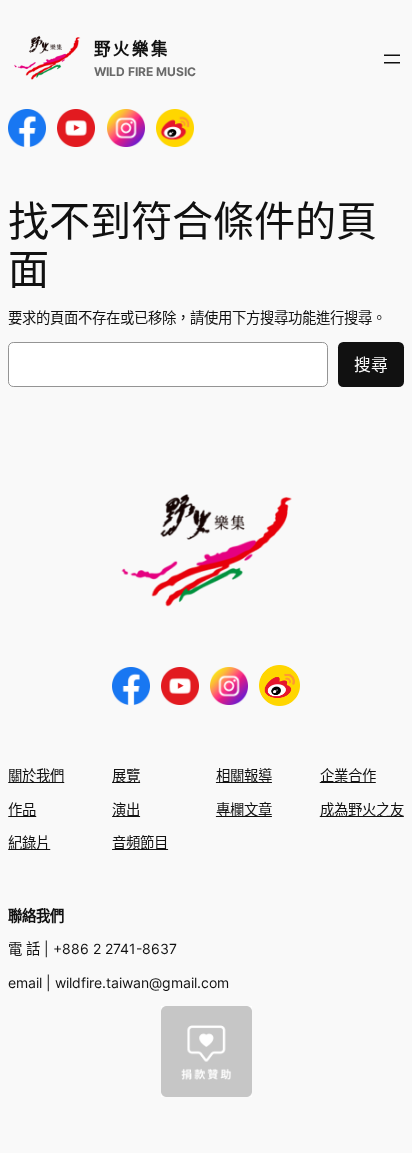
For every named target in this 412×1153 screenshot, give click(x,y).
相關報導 (244, 775)
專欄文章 (244, 809)
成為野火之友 (362, 809)
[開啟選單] (392, 59)
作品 (22, 809)
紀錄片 (29, 842)
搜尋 (371, 365)
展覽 (126, 775)
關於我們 (36, 775)
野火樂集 (132, 49)
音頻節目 (140, 842)
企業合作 (348, 775)
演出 (126, 809)
